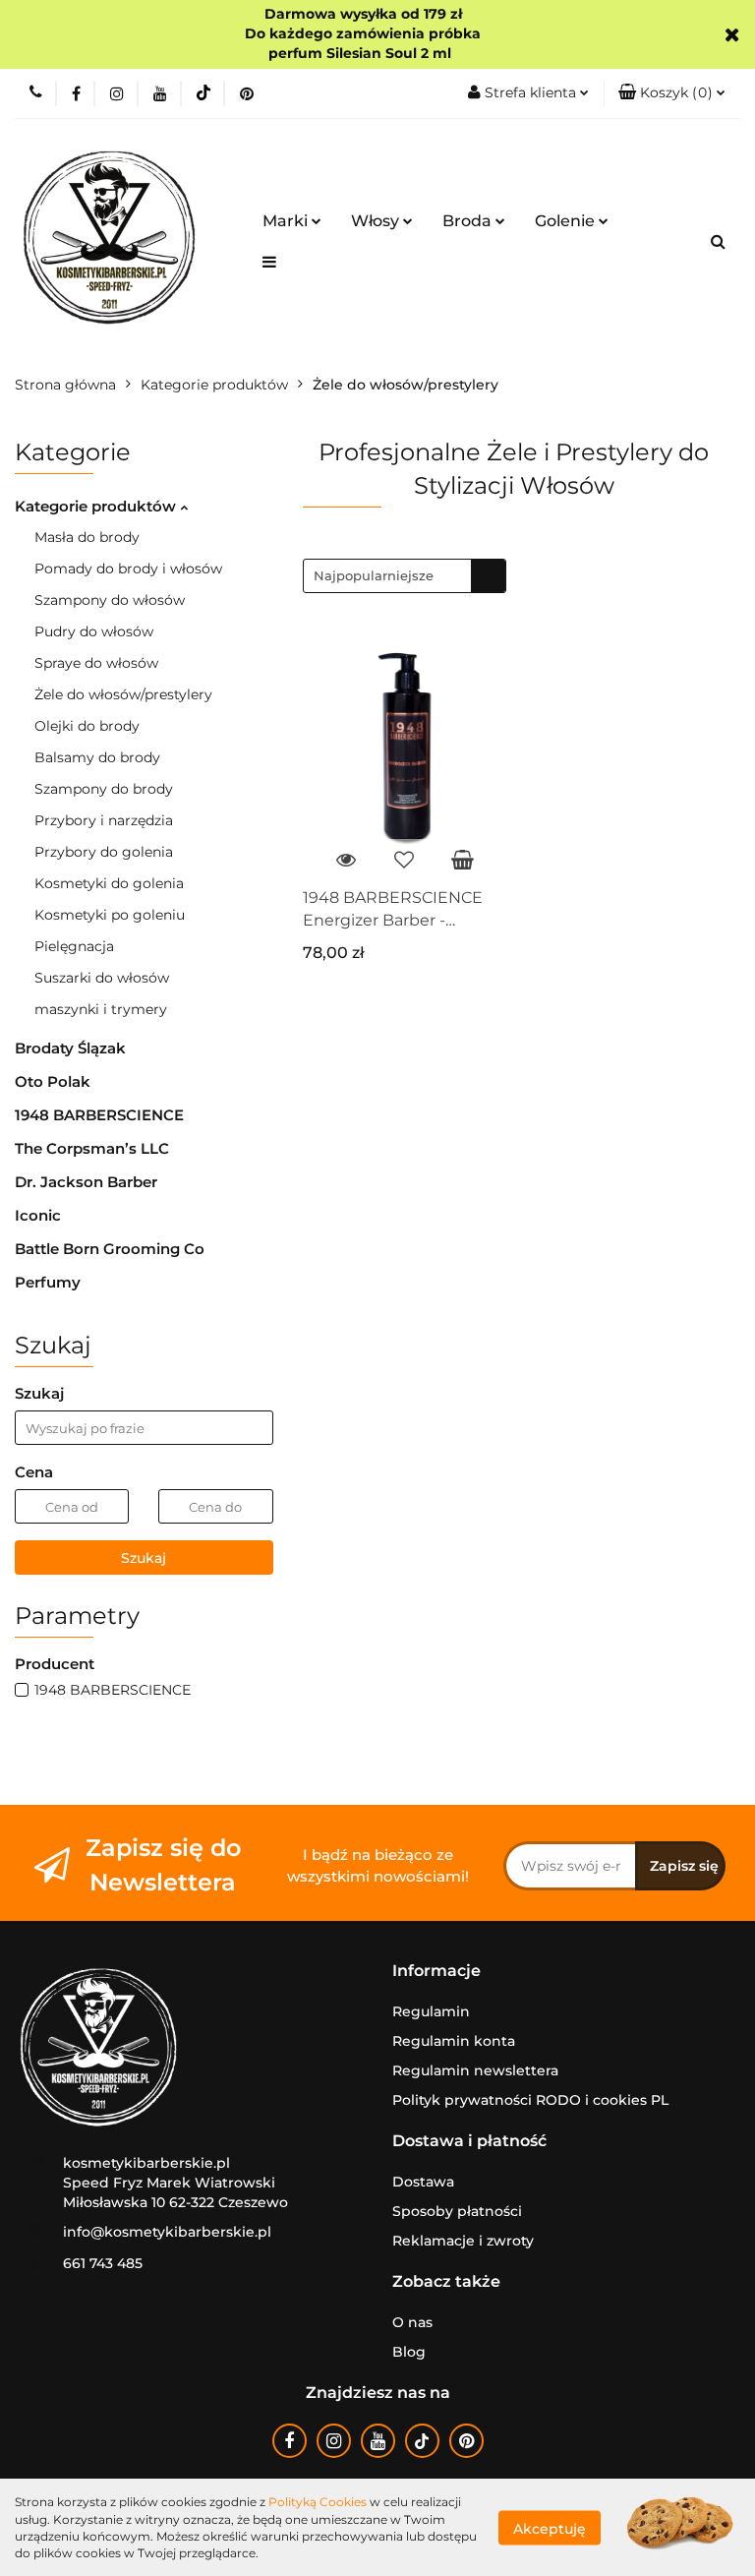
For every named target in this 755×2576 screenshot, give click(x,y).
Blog (409, 2352)
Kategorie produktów (97, 506)
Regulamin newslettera (475, 2070)
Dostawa (423, 2182)
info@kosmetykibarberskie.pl (167, 2232)
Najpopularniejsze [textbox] (374, 575)
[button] (672, 93)
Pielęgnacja (74, 946)
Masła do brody (87, 537)
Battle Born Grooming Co (110, 1249)
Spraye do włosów (96, 663)
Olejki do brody (87, 726)
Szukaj (144, 1558)
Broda (469, 221)
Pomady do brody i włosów (128, 569)
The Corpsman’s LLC (92, 1148)
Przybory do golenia (104, 852)
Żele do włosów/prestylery (123, 694)
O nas (412, 2322)
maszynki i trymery (101, 1009)
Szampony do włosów (110, 600)
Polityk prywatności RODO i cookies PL (530, 2100)
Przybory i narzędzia (104, 820)
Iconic (38, 1215)
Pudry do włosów (94, 631)
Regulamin (431, 2011)
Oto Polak (53, 1081)
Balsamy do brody (97, 757)
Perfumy (48, 1282)
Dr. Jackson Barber (86, 1182)
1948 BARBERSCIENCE (99, 1115)
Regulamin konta (454, 2041)
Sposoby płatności (457, 2211)
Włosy (377, 221)
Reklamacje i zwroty (463, 2241)
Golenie (567, 221)
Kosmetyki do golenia (109, 883)
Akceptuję (550, 2528)
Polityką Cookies (318, 2502)
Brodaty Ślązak (70, 1048)
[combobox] (405, 576)
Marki (287, 221)
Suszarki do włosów (102, 978)
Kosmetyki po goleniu (110, 915)
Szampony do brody (104, 789)
